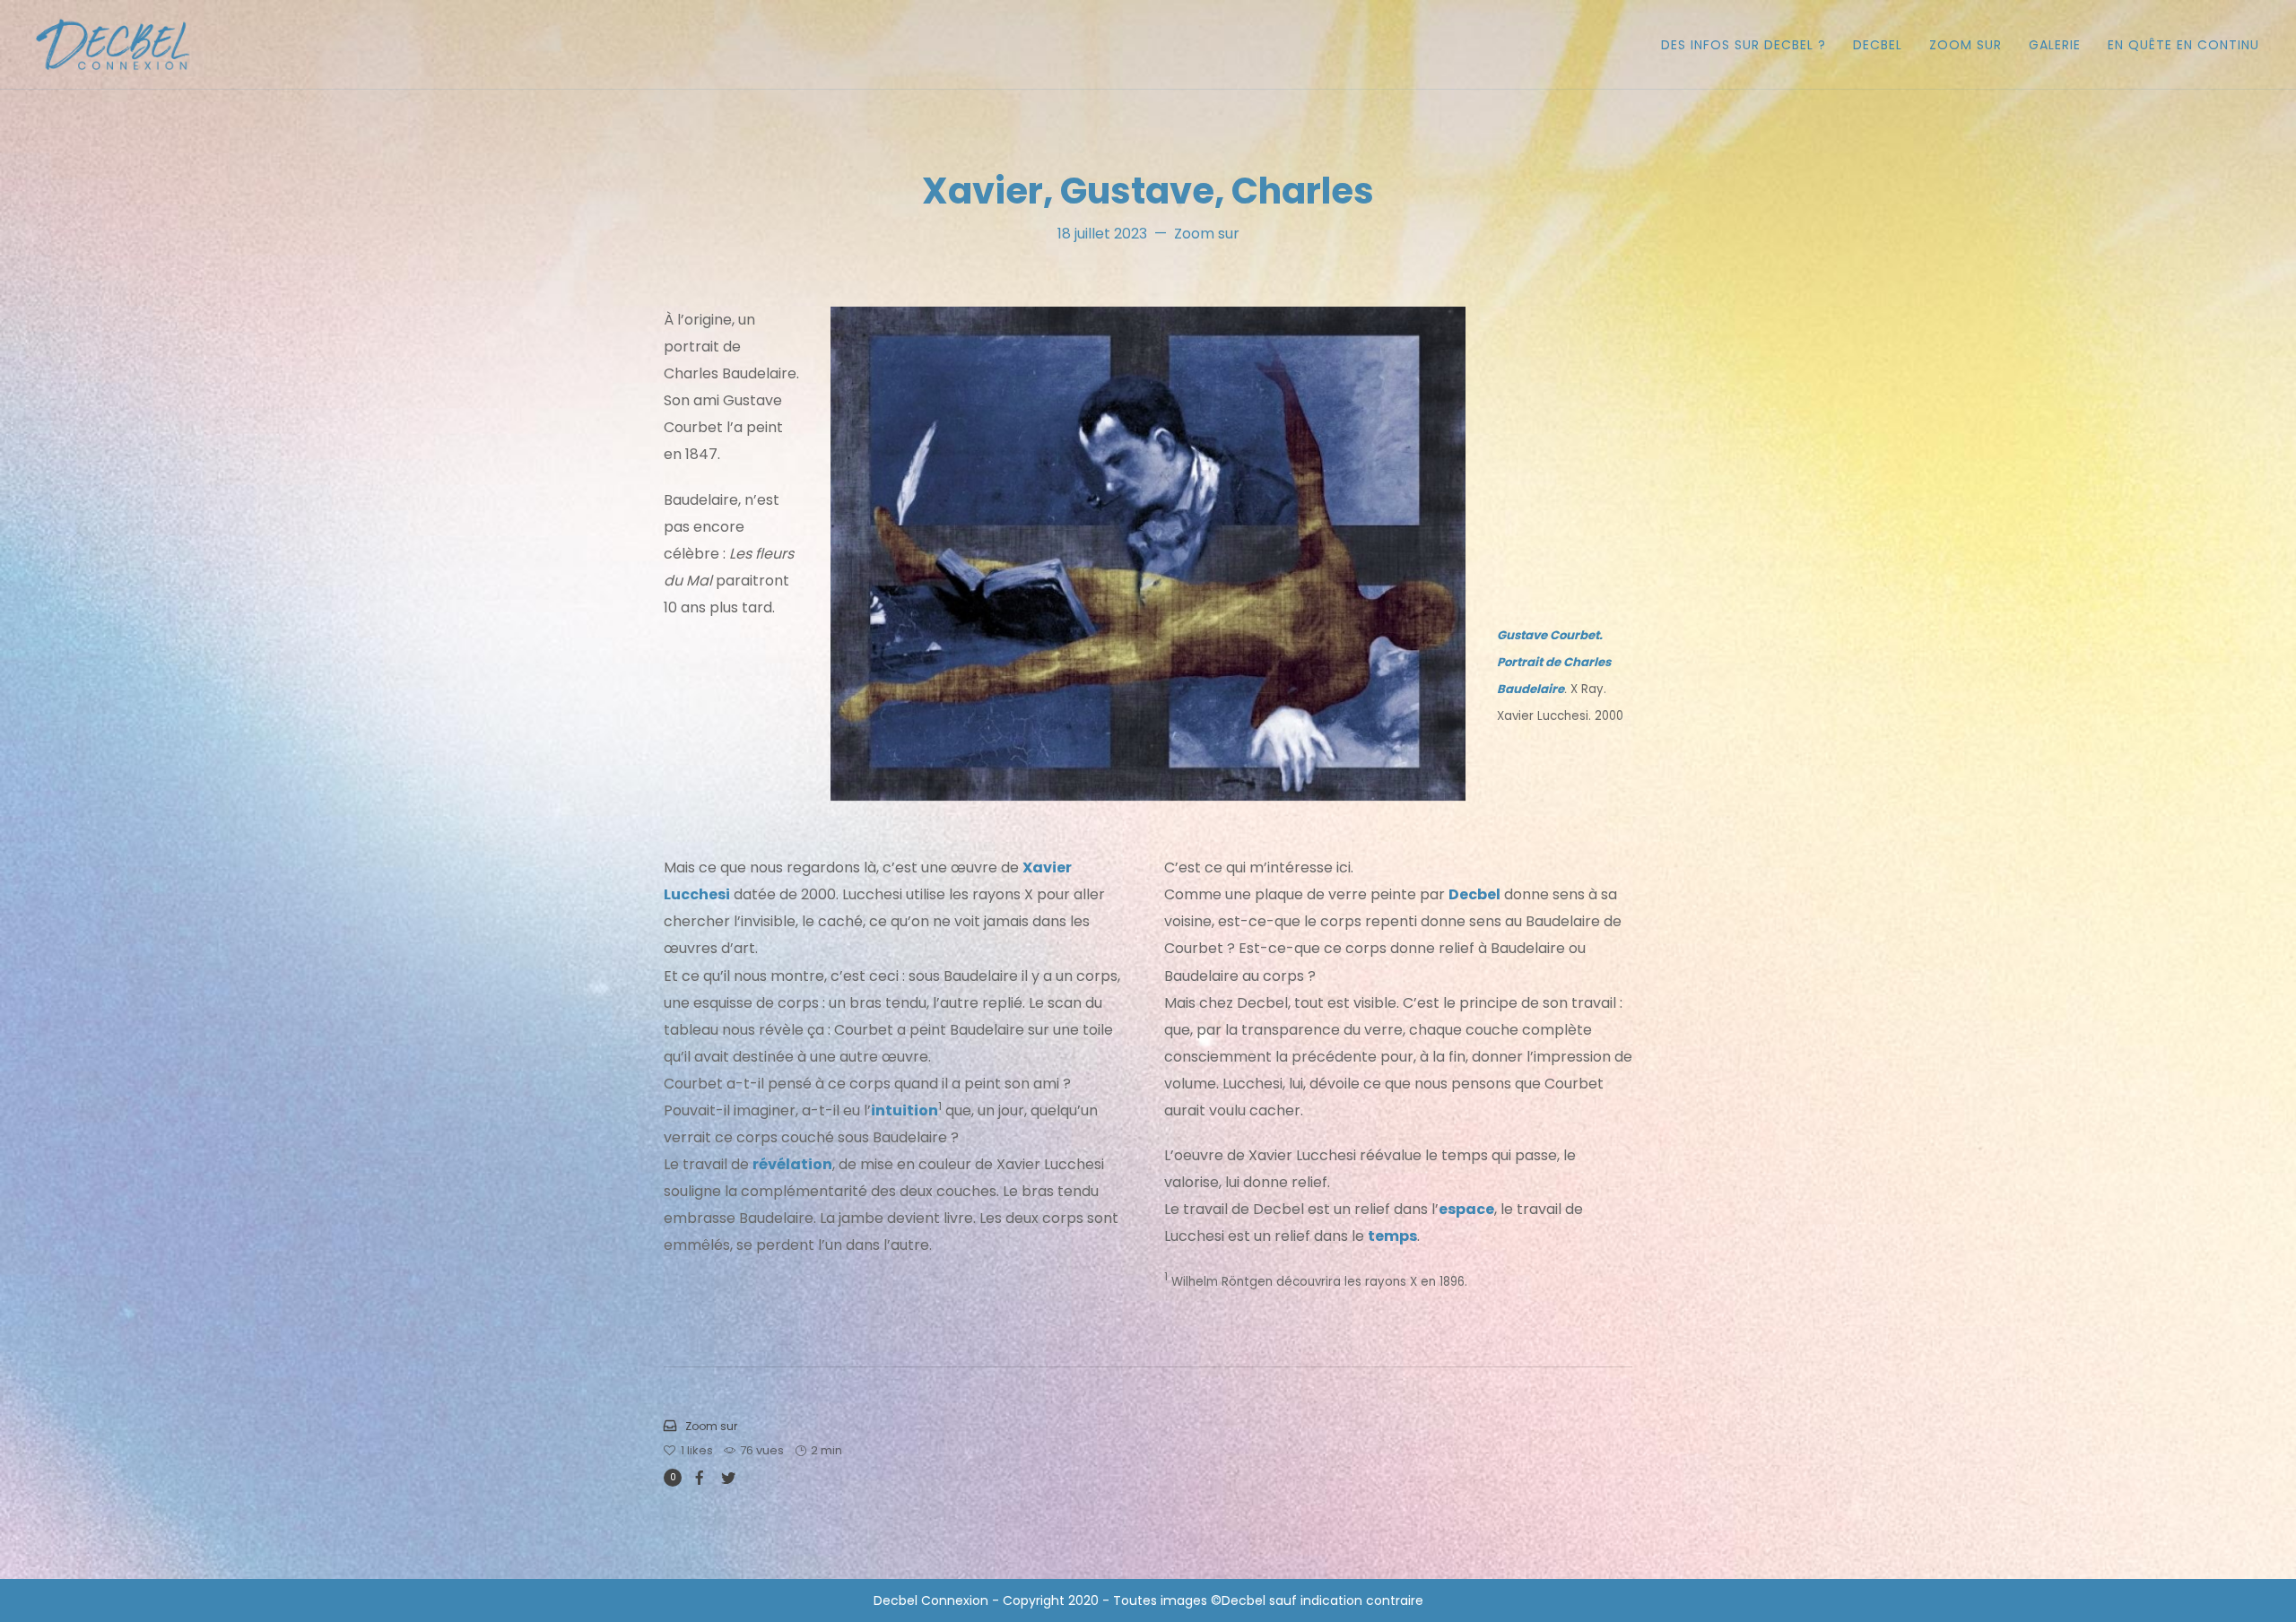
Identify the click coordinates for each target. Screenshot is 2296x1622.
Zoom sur (1207, 234)
